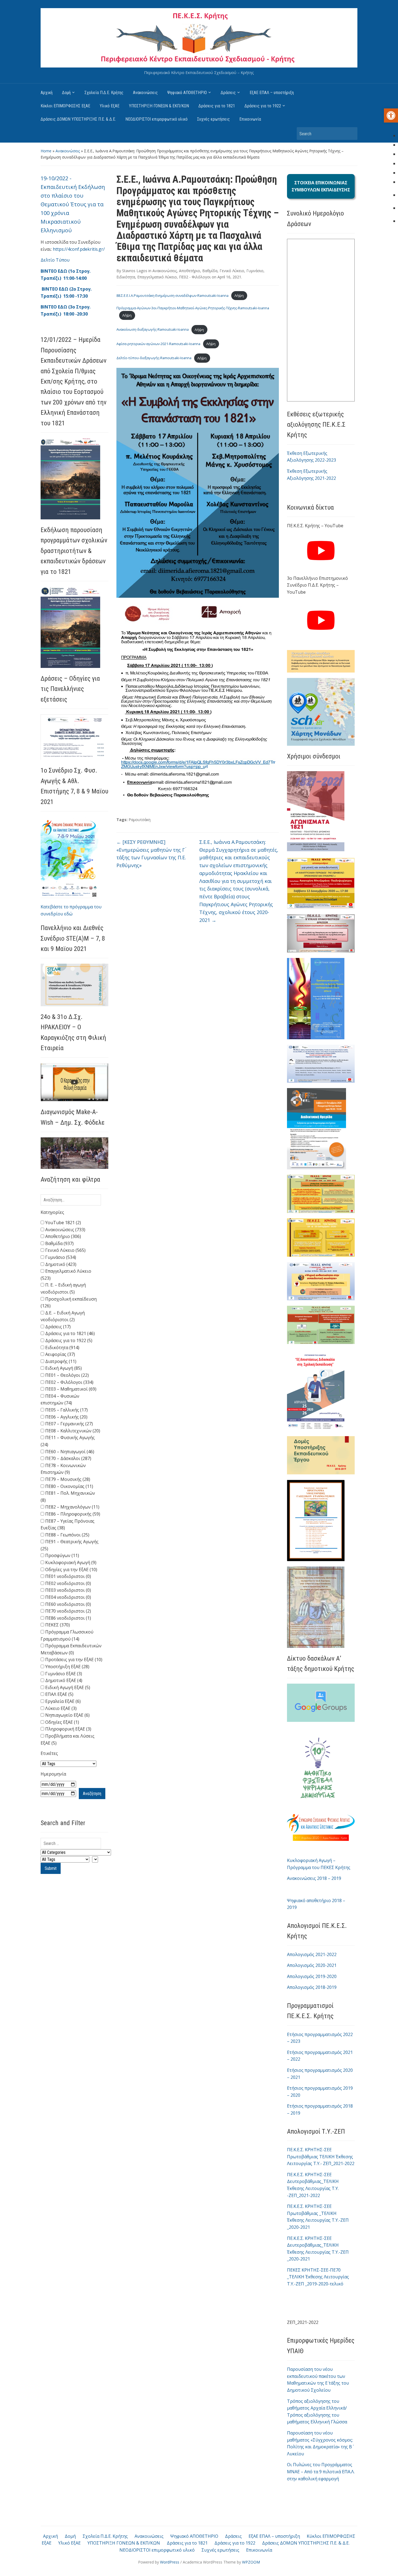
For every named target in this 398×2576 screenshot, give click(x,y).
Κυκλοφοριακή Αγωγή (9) (70, 1562)
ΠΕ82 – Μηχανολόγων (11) (72, 1507)
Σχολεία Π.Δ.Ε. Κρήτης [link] (104, 93)
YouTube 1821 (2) (63, 1223)
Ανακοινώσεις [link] (145, 93)
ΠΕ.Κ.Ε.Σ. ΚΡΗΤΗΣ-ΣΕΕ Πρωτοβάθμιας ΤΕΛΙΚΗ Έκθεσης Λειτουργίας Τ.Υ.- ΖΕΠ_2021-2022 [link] (321, 2157)
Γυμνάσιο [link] (255, 271)
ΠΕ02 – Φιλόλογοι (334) (69, 1382)
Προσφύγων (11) (62, 1555)
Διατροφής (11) (60, 1361)
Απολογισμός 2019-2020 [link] (312, 1976)
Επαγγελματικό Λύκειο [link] (157, 277)
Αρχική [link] (47, 93)
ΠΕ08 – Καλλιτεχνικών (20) (72, 1431)
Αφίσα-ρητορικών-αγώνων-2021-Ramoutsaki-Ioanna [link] (158, 344)
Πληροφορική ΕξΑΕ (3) (68, 1729)
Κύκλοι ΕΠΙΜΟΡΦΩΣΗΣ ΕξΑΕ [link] (65, 106)
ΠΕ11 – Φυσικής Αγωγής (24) (68, 1441)
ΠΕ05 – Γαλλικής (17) (66, 1410)
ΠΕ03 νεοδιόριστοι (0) (68, 1590)
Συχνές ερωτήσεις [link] (213, 119)
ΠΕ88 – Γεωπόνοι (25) (67, 1535)
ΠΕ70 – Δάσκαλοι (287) (68, 1458)
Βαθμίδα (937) (59, 1243)
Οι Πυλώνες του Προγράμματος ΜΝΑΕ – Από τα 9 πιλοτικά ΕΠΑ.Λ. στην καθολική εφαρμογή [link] (321, 2472)
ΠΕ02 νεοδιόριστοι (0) (68, 1583)
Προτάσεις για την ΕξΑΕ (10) (73, 1660)
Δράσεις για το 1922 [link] (263, 106)
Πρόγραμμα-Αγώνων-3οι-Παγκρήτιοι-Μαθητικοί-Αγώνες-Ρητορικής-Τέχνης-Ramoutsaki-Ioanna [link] (193, 308)
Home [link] (46, 151)
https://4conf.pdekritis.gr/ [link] (79, 249)
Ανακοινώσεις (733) (65, 1230)
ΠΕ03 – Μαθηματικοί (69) (70, 1389)
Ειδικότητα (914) (62, 1348)
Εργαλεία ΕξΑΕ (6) (62, 1701)
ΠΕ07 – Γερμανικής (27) (68, 1424)
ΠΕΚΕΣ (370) (57, 1625)
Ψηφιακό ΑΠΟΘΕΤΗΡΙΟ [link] (187, 93)
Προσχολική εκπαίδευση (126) (69, 1303)
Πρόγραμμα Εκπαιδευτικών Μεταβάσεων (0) (71, 1649)
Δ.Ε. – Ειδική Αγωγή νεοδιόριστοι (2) (63, 1316)
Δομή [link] (66, 93)
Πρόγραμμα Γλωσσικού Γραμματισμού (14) (67, 1635)
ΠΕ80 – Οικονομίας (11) (69, 1486)
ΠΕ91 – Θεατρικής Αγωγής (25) (70, 1545)
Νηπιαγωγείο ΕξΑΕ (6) (67, 1715)
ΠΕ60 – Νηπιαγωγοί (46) (69, 1452)
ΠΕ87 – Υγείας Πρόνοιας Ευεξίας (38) (68, 1525)
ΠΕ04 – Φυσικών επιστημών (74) (60, 1400)
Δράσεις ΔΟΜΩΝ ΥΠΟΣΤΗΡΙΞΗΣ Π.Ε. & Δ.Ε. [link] (78, 119)
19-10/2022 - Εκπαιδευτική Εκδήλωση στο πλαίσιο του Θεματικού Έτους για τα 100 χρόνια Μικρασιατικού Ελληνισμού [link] (73, 204)
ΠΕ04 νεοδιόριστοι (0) (68, 1597)
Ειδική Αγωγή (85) (63, 1368)
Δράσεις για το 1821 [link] (217, 106)
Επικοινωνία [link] (250, 119)
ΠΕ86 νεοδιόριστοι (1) (68, 1618)
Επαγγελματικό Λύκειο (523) (66, 1275)
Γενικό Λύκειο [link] (232, 271)
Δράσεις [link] (228, 93)
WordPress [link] (170, 2562)
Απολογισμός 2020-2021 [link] (312, 1965)
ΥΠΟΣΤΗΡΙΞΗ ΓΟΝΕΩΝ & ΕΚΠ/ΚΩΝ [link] (159, 106)
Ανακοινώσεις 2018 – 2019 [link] (314, 1878)
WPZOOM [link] (251, 2562)
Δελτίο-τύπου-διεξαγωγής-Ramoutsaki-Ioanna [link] (154, 358)
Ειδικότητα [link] (126, 277)
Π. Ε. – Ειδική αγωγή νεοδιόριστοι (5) (63, 1288)
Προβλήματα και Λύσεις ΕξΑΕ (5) (68, 1739)
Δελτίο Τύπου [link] (55, 260)
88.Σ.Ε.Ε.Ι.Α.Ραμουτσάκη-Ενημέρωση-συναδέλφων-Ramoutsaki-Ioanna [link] (172, 295)
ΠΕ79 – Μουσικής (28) (67, 1479)
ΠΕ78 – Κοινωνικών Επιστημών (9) (63, 1469)
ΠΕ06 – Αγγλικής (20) (66, 1417)
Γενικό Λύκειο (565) (65, 1250)
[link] (391, 115)
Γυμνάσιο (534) (60, 1257)
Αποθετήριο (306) (63, 1236)
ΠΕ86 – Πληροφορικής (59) (72, 1514)
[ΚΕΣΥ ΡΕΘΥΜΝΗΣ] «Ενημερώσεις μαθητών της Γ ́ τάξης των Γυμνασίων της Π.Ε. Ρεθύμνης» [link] (151, 854)
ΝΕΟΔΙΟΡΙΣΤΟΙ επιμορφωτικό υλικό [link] (156, 119)
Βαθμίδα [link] (210, 271)
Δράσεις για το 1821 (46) (69, 1333)
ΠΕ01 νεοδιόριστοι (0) (68, 1576)
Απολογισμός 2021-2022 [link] (312, 1954)
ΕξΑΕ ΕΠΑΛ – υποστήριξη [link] (272, 93)
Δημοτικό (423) (60, 1264)
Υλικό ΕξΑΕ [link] (110, 106)
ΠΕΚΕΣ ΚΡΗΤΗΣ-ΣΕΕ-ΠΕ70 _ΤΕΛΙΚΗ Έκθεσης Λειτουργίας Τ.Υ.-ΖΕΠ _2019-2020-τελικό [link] (318, 2277)
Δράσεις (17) (57, 1327)
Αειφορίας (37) (60, 1354)
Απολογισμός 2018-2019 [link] (312, 1987)
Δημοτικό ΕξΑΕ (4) (63, 1680)
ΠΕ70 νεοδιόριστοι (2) (68, 1611)
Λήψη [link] (239, 295)
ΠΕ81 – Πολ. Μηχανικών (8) (68, 1497)
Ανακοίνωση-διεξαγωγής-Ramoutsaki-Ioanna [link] (153, 330)
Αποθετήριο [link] (190, 271)
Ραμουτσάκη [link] (140, 820)
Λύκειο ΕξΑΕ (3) (60, 1708)
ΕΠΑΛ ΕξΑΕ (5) (59, 1694)
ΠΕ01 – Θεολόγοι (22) (66, 1375)
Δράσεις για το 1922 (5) (68, 1340)
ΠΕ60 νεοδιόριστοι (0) (68, 1604)
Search (351, 134)
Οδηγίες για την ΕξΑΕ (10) (71, 1570)
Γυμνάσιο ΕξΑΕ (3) (63, 1674)
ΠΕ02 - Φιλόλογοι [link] (195, 277)
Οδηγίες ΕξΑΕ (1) (62, 1722)
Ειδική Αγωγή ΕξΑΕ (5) (67, 1687)
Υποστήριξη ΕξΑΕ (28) (67, 1667)
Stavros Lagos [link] (135, 271)
